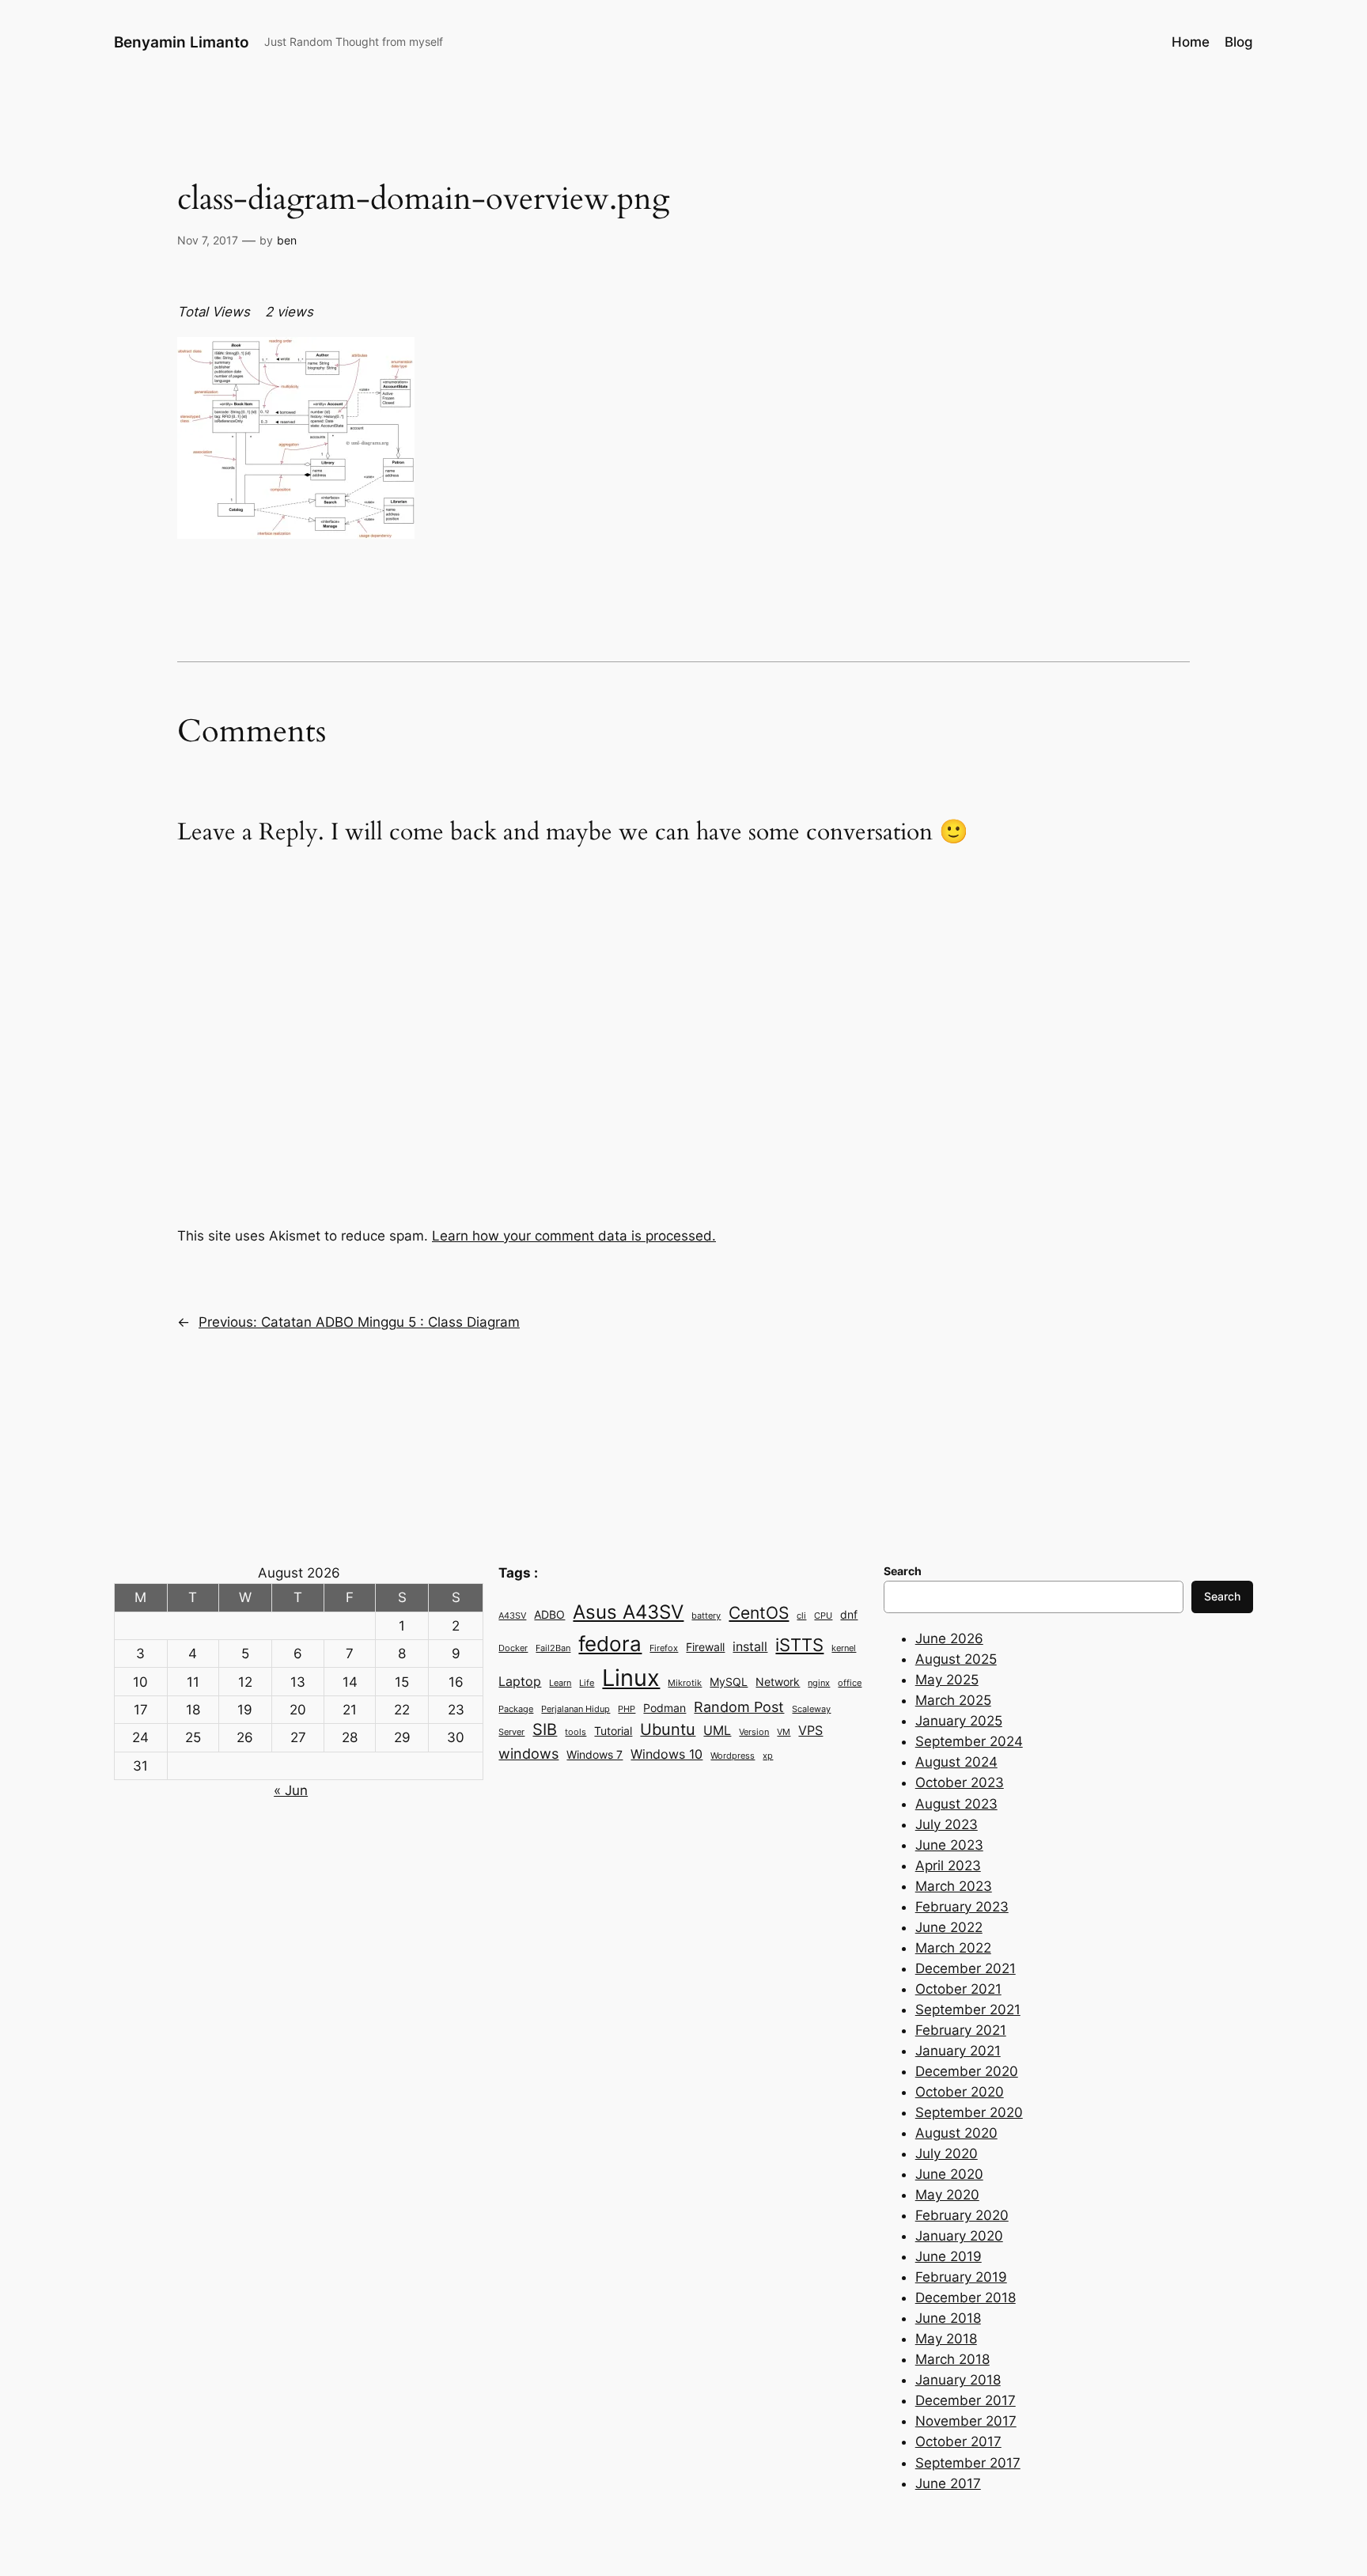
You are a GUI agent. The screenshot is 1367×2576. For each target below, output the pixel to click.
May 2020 (947, 2195)
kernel (844, 1648)
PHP (627, 1709)
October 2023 (960, 1782)
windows (528, 1753)
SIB (545, 1729)
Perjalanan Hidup (576, 1709)
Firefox (664, 1648)
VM (784, 1732)
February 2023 (962, 1907)
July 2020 (947, 2154)
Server (511, 1732)
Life (587, 1683)
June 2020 (949, 2174)
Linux (631, 1678)
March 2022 (953, 1948)
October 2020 (960, 2092)
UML (717, 1730)
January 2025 (959, 1721)
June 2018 (948, 2318)
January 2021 (958, 2051)
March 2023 (954, 1886)
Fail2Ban (553, 1648)
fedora (610, 1643)
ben (287, 240)
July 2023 (947, 1824)
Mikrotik (685, 1683)
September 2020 (969, 2112)
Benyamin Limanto (182, 42)
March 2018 (952, 2359)
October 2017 (958, 2442)
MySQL (729, 1682)
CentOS (759, 1613)
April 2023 (948, 1866)
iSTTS (799, 1644)
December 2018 (966, 2298)
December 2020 (967, 2071)
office (850, 1683)
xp (768, 1756)
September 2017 (968, 2463)
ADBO (549, 1615)
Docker (513, 1648)
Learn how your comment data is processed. (574, 1236)
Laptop (520, 1681)
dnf (849, 1615)
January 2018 (958, 2380)
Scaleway (811, 1709)
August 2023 (956, 1804)
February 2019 (961, 2277)
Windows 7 (595, 1755)
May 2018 (946, 2339)
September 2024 (969, 1741)
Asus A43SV (628, 1612)
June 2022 (949, 1927)
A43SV (512, 1616)
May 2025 (947, 1680)
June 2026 (949, 1638)
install (750, 1646)
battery (706, 1616)
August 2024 (956, 1762)
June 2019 (949, 2256)
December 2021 (966, 1968)
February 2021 (961, 2030)
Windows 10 (666, 1754)
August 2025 (956, 1659)
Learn (560, 1683)
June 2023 (949, 1845)
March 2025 (953, 1700)
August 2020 (956, 2133)
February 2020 (962, 2215)
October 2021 (958, 1989)
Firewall (705, 1647)
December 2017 (966, 2400)
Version (754, 1732)
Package (516, 1709)
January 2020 (959, 2236)
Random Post (739, 1707)
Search (1222, 1596)
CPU (823, 1616)
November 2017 (966, 2421)
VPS (810, 1730)
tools (576, 1732)
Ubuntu (668, 1729)
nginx (819, 1683)
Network (778, 1682)
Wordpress (733, 1756)
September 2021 (968, 2010)
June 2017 (948, 2483)
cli (801, 1616)
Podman (665, 1708)
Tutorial (613, 1731)
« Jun (291, 1790)
